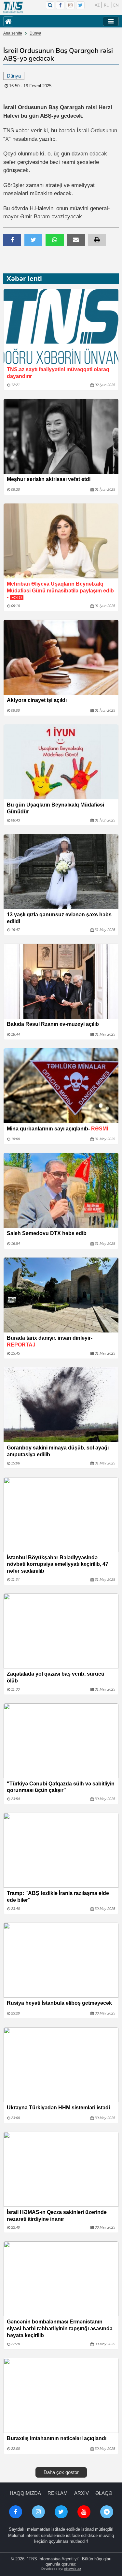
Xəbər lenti (24, 278)
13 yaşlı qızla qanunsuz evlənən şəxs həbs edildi (59, 918)
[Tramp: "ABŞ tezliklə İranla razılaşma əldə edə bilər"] (61, 1850)
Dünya (35, 33)
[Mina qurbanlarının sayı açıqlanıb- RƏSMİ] (61, 1086)
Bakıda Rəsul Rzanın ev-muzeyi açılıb (53, 1024)
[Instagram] (70, 5)
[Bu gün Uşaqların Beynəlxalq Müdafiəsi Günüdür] (61, 762)
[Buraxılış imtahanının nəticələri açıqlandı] (61, 2395)
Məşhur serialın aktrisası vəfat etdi (49, 479)
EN (116, 5)
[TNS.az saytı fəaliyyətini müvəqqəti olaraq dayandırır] (61, 327)
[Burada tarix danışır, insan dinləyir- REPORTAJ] (61, 1295)
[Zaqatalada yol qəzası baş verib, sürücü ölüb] (61, 1631)
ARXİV (81, 2493)
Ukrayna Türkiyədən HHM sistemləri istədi (58, 2108)
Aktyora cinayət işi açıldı (37, 700)
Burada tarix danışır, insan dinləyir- (50, 1341)
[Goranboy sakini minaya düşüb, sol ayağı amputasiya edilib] (61, 1405)
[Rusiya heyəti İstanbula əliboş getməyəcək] (61, 1960)
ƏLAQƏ (104, 2493)
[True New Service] (13, 7)
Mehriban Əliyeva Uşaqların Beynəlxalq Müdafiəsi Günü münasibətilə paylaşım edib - (60, 591)
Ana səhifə (13, 33)
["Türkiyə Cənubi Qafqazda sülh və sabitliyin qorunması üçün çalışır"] (61, 1741)
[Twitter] (80, 5)
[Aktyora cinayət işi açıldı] (61, 657)
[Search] (50, 5)
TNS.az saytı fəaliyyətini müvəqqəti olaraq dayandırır (58, 373)
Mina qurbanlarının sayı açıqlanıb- (57, 1129)
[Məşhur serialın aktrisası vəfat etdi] (61, 436)
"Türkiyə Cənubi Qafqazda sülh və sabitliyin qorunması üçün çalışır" (61, 1787)
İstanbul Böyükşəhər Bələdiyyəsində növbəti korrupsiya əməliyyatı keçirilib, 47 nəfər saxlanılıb (58, 1564)
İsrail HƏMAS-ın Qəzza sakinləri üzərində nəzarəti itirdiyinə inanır (57, 2216)
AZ (97, 5)
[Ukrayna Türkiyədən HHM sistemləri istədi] (61, 2065)
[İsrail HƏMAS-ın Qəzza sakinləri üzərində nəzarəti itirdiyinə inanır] (61, 2169)
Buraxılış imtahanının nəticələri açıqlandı (57, 2438)
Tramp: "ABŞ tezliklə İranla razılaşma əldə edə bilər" (58, 1897)
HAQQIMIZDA (25, 2493)
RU (107, 5)
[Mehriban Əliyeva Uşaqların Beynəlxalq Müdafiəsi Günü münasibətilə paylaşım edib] (61, 541)
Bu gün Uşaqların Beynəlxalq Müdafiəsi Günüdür (55, 808)
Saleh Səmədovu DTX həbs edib (47, 1233)
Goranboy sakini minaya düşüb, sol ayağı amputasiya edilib (58, 1451)
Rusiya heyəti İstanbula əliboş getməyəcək (59, 2003)
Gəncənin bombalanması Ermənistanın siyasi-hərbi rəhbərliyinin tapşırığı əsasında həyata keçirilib (60, 2329)
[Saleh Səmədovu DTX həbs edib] (61, 1190)
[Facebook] (60, 5)
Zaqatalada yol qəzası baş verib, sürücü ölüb (56, 1677)
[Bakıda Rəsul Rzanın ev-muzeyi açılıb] (61, 981)
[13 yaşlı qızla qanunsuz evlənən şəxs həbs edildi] (61, 872)
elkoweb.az (73, 2569)
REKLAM (58, 2493)
